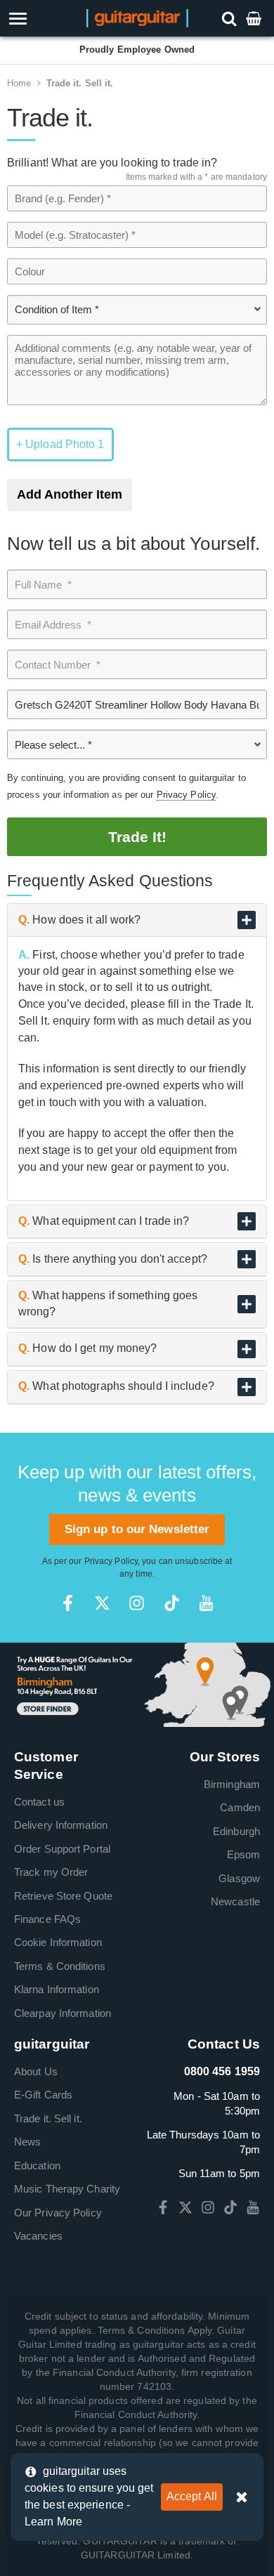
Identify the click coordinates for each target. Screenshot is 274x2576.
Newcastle (235, 1901)
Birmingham (232, 1784)
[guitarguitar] (137, 17)
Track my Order (51, 1872)
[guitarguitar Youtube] (206, 1603)
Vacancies (38, 2236)
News (27, 2142)
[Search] (231, 18)
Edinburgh (236, 1831)
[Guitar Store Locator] (137, 1684)
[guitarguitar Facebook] (68, 1603)
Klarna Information (57, 1989)
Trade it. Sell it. (80, 83)
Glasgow (239, 1878)
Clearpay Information (63, 2013)
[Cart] (255, 18)
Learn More (53, 2522)
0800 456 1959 (222, 2071)
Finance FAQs (47, 1919)
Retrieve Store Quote (63, 1896)
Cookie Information (58, 1942)
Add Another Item (70, 494)
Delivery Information (61, 1825)
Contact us (39, 1802)
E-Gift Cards (43, 2095)
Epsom (244, 1854)
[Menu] (40, 19)
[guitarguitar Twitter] (102, 1603)
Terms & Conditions (60, 1966)
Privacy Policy (186, 795)
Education (37, 2166)
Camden (240, 1807)
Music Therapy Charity (67, 2189)
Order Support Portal (62, 1849)
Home (19, 83)
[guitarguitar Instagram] (137, 1603)
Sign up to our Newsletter (137, 1529)
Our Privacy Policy (58, 2213)
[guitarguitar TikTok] (172, 1603)
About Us (36, 2071)
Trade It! (137, 837)
